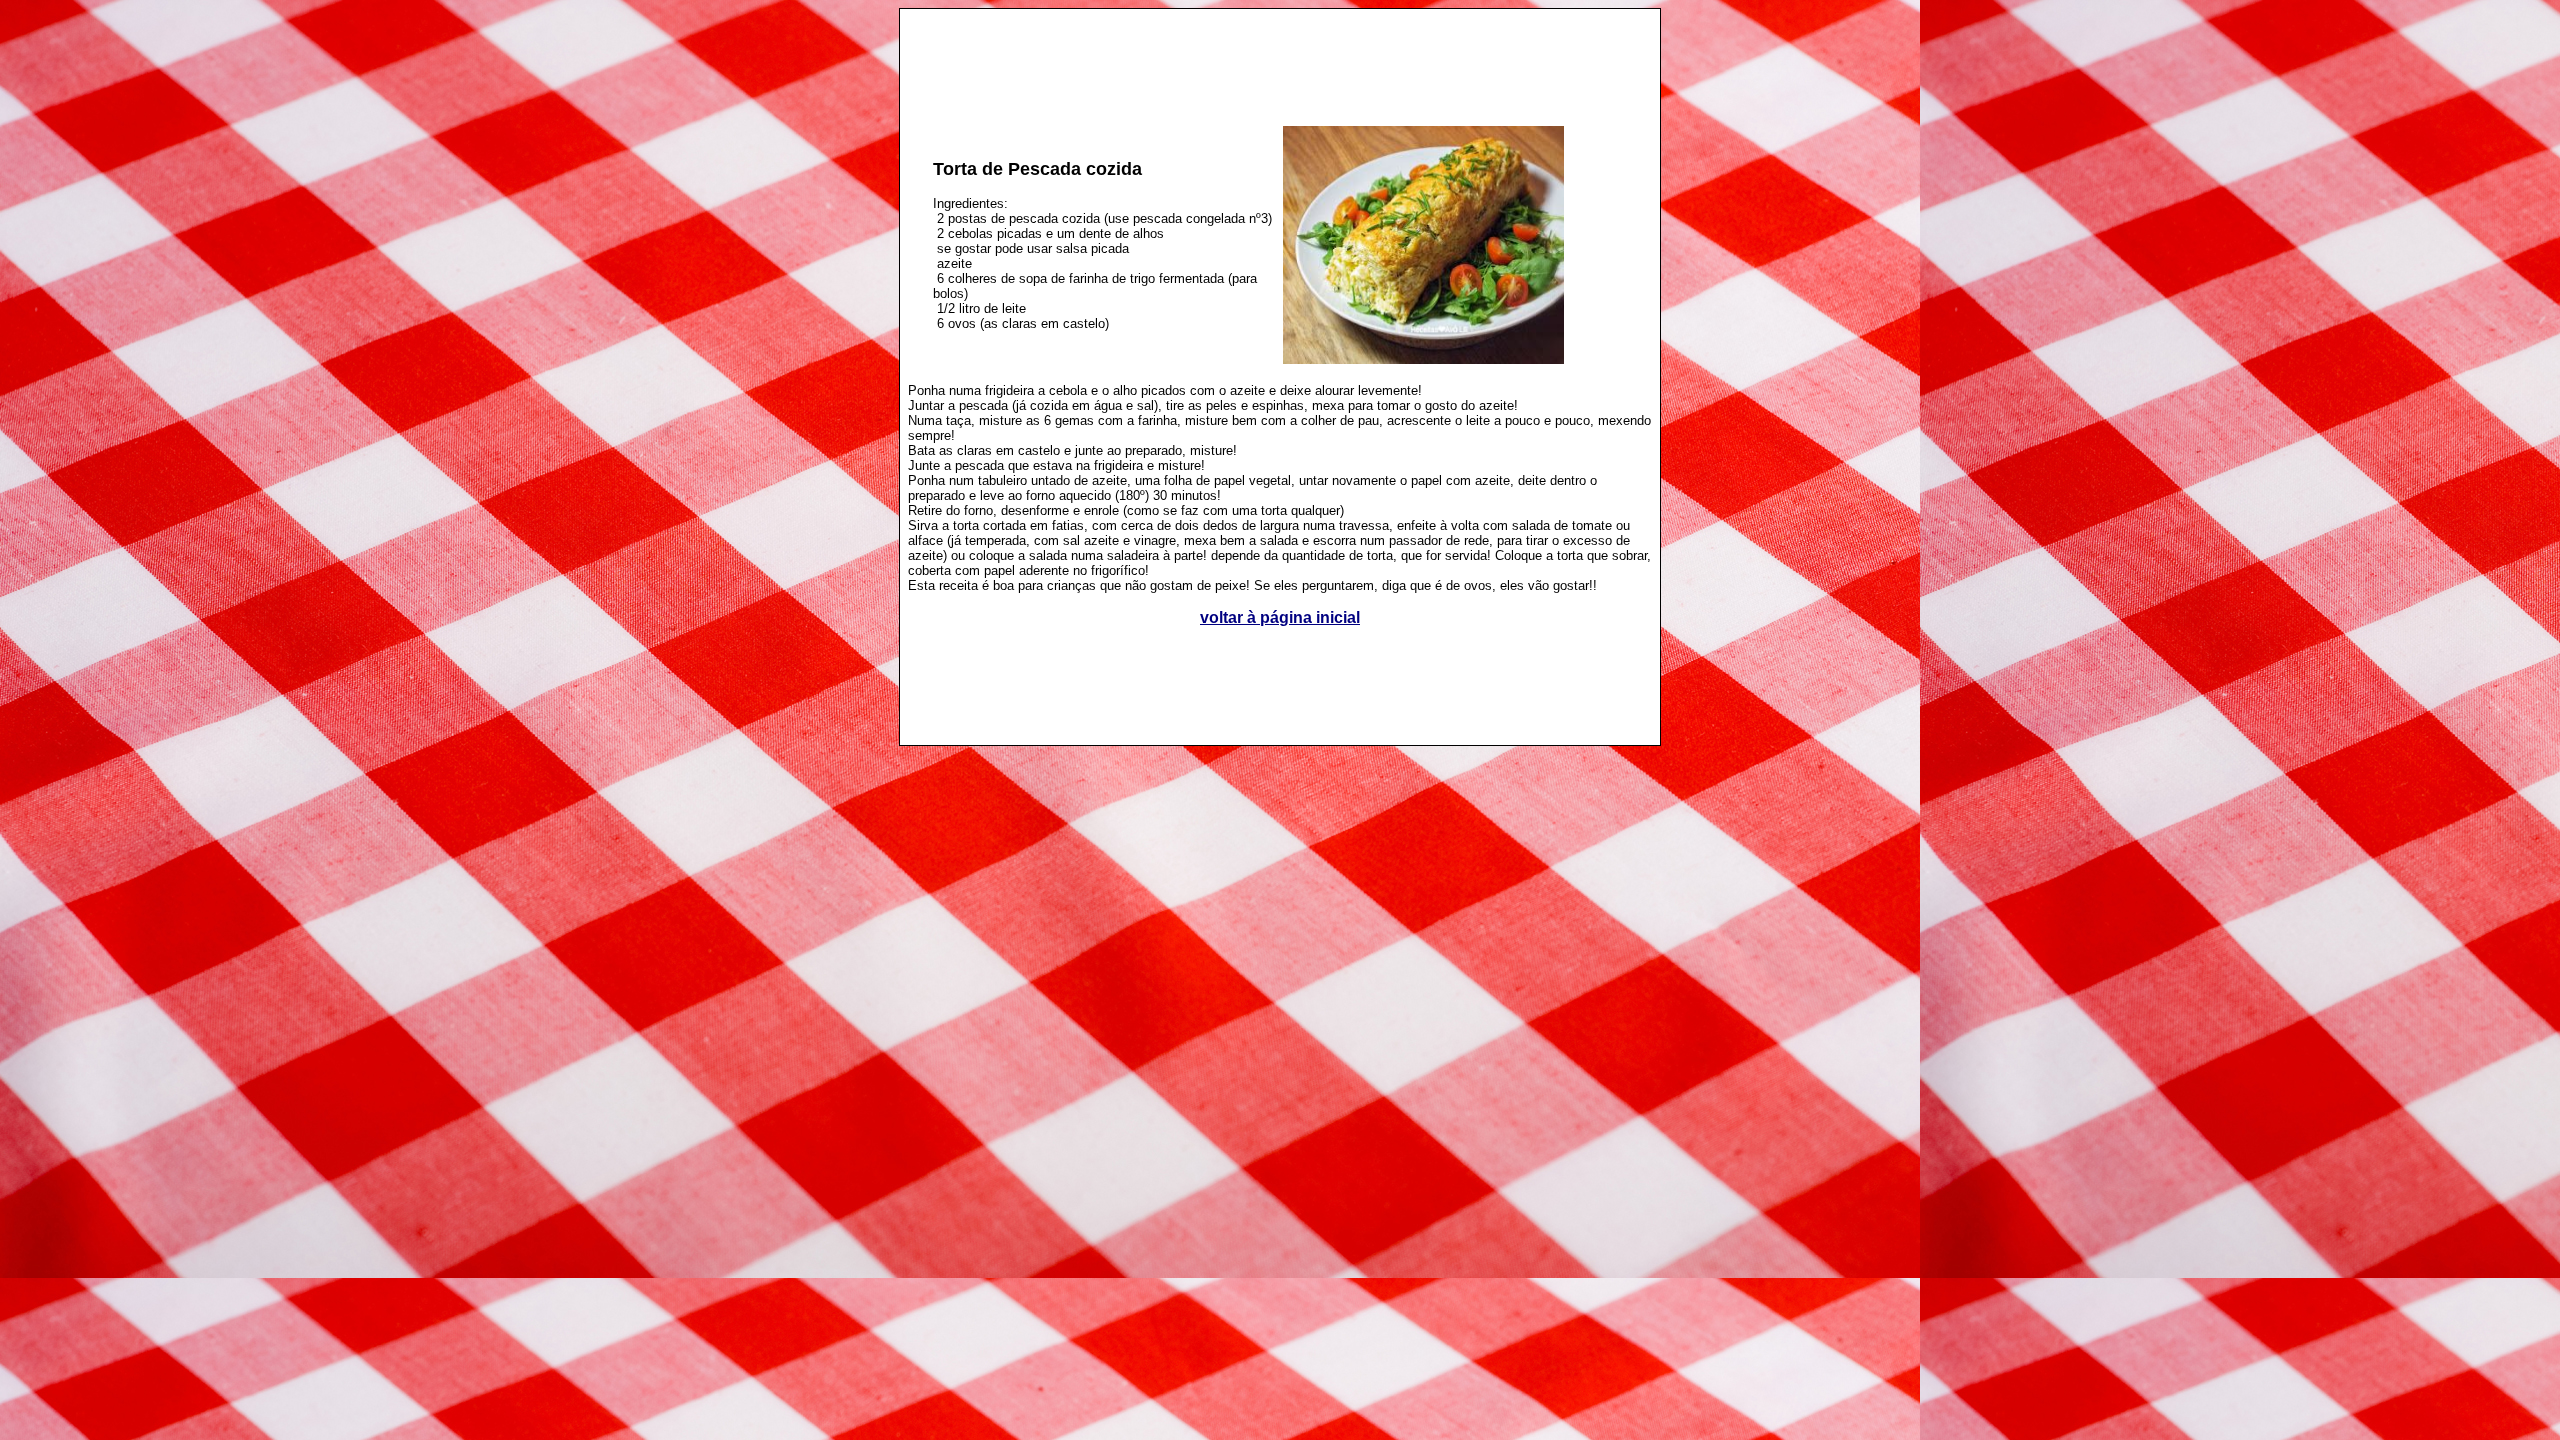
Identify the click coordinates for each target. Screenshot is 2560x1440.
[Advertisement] (1280, 56)
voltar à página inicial (1280, 617)
